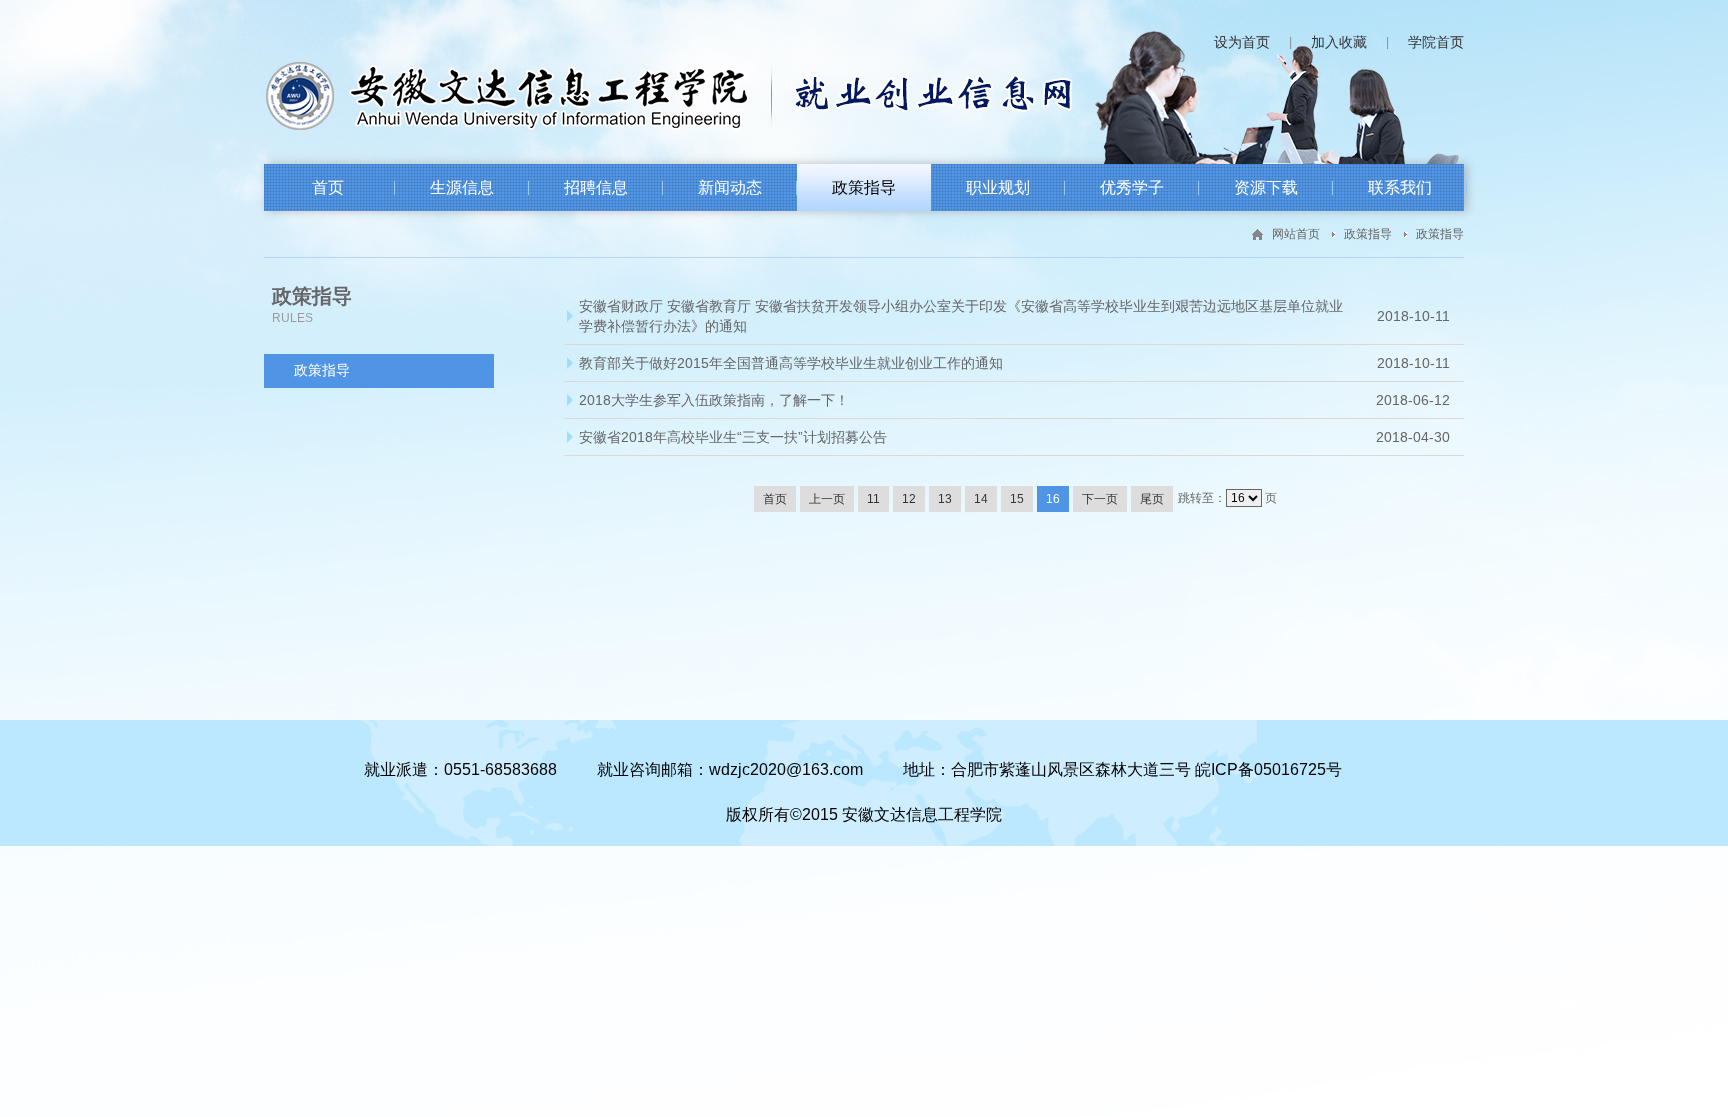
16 (1053, 499)
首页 (328, 187)
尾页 (1152, 499)
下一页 (1100, 499)
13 (945, 499)
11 (873, 499)
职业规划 (998, 187)
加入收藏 (1339, 42)
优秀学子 (1132, 187)
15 (1017, 499)
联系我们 (1400, 187)
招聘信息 (596, 187)
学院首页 (1436, 42)
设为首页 (1242, 42)
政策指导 (864, 187)
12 (909, 499)
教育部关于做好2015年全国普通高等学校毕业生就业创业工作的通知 (791, 363)
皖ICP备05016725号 (1268, 769)
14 (981, 499)
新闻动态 (730, 187)
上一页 (827, 499)
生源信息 (462, 187)
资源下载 (1266, 187)
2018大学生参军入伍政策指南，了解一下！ (714, 400)
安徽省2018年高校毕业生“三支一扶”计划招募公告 (733, 437)
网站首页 (1296, 234)
